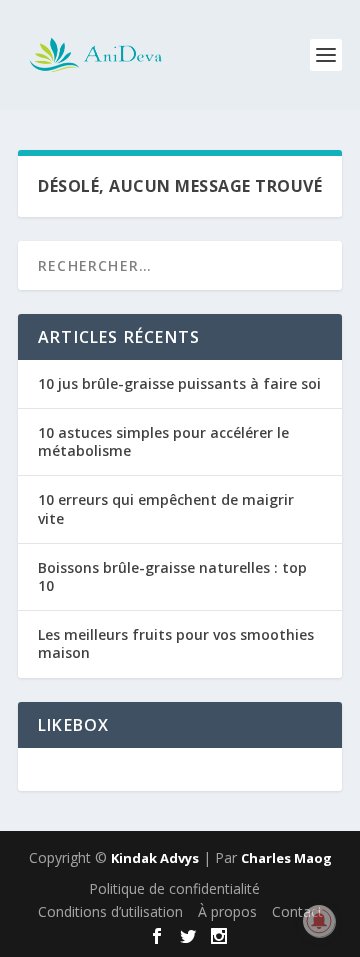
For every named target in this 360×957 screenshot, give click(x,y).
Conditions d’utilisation (110, 911)
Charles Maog (286, 858)
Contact (297, 911)
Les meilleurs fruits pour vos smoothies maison (176, 643)
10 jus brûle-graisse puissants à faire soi (179, 383)
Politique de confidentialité (174, 888)
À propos (227, 911)
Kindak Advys (155, 858)
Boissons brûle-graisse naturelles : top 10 (172, 576)
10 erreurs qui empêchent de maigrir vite (166, 508)
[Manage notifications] (319, 921)
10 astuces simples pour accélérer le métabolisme (163, 441)
